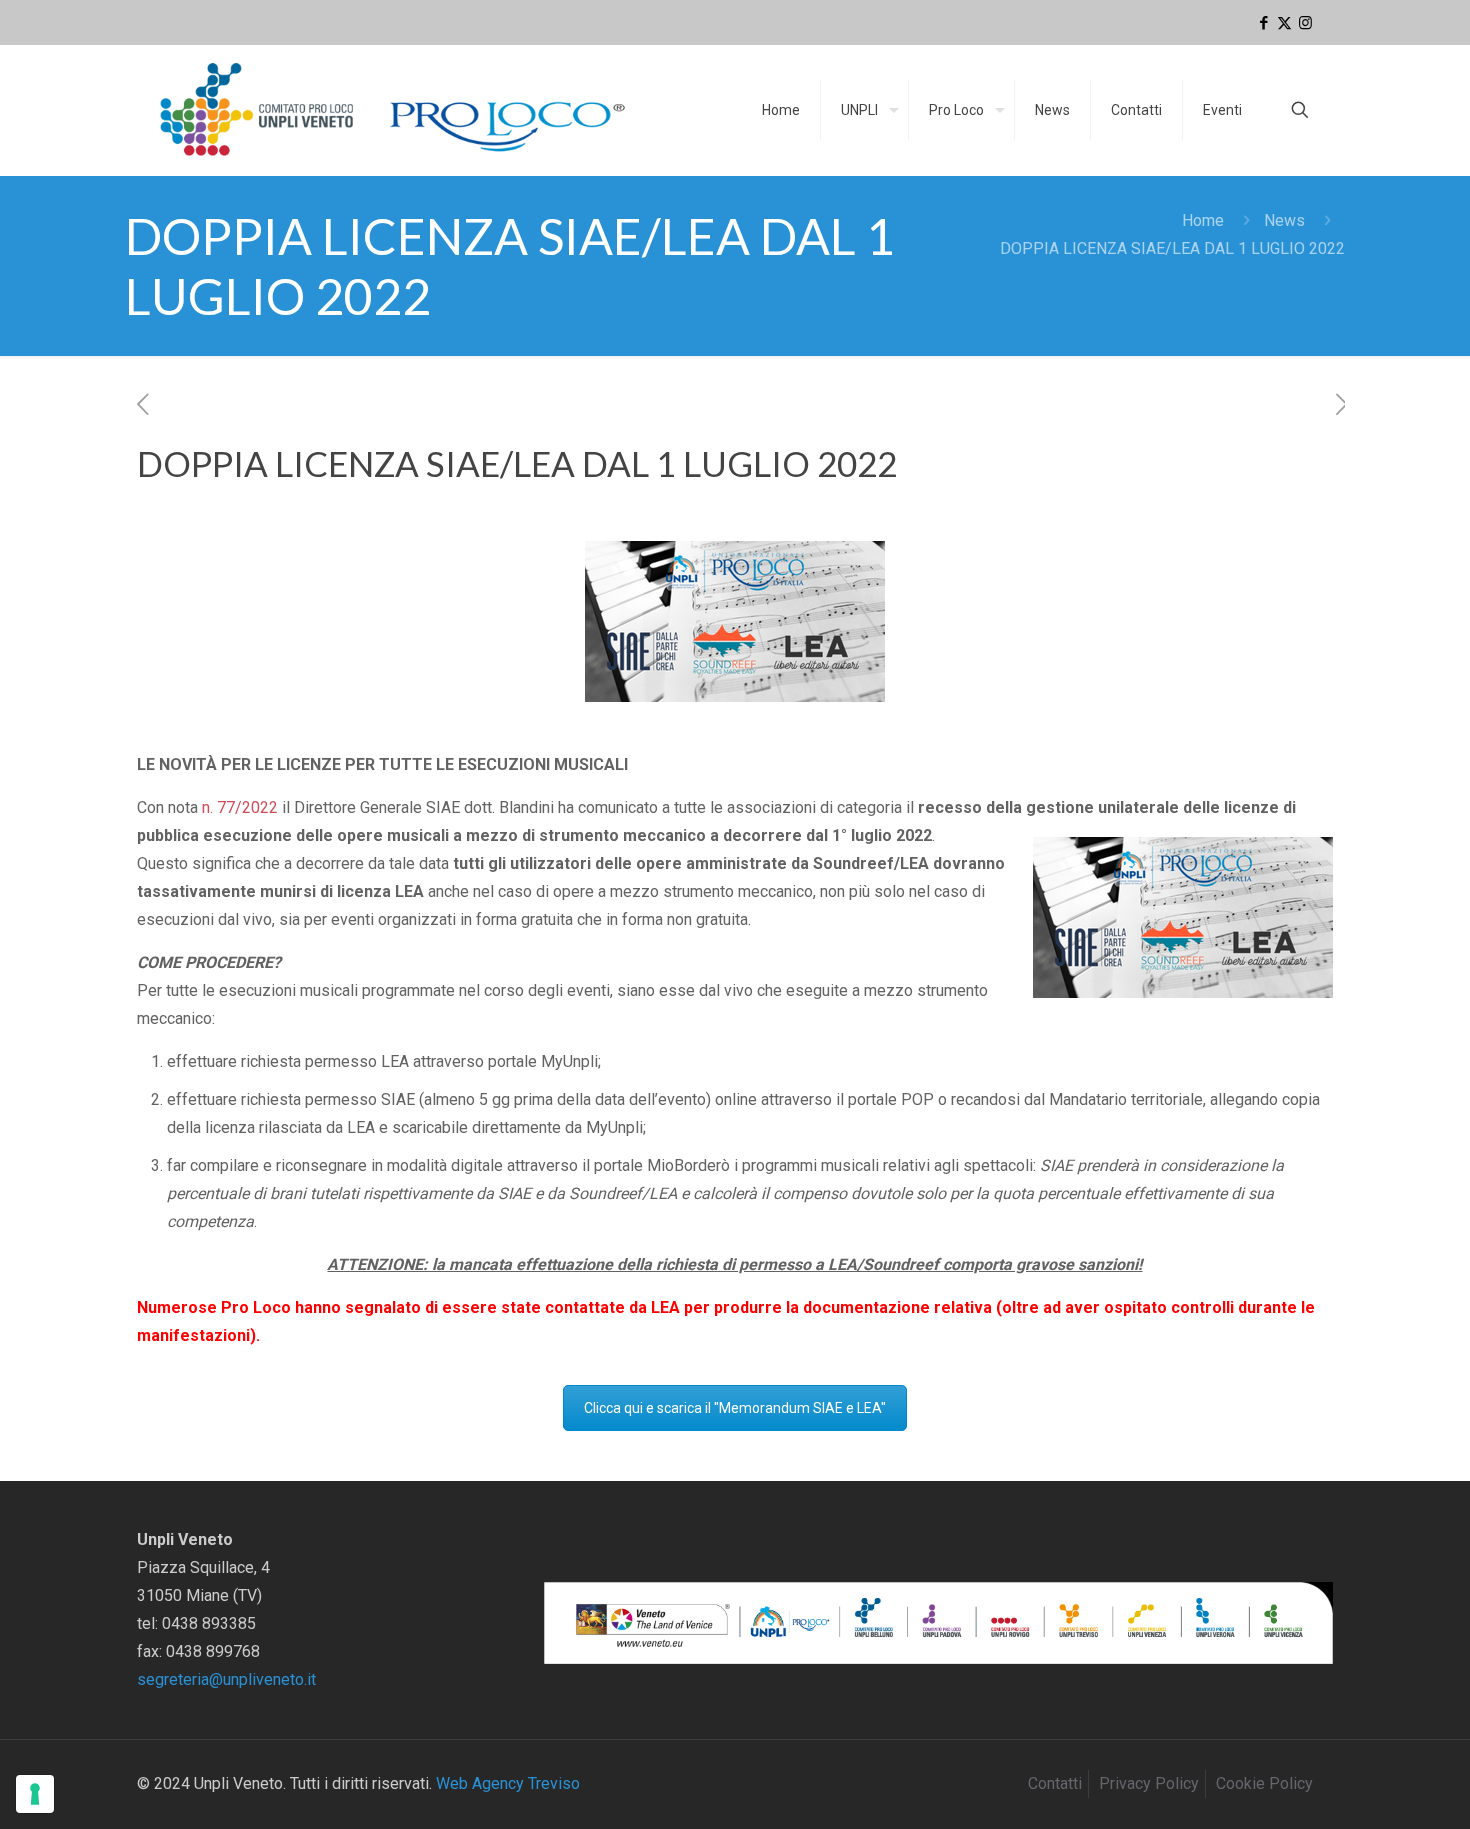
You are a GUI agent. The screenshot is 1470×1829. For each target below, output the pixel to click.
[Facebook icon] (1263, 23)
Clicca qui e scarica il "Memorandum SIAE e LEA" (735, 1408)
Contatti (1055, 1783)
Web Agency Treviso (508, 1783)
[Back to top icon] (1374, 1788)
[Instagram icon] (1305, 23)
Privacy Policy (1149, 1783)
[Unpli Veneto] (394, 110)
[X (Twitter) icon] (1284, 23)
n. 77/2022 (240, 807)
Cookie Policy (1264, 1783)
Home (1203, 220)
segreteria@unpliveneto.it (226, 1679)
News (1284, 220)
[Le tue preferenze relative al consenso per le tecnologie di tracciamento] (35, 1794)
